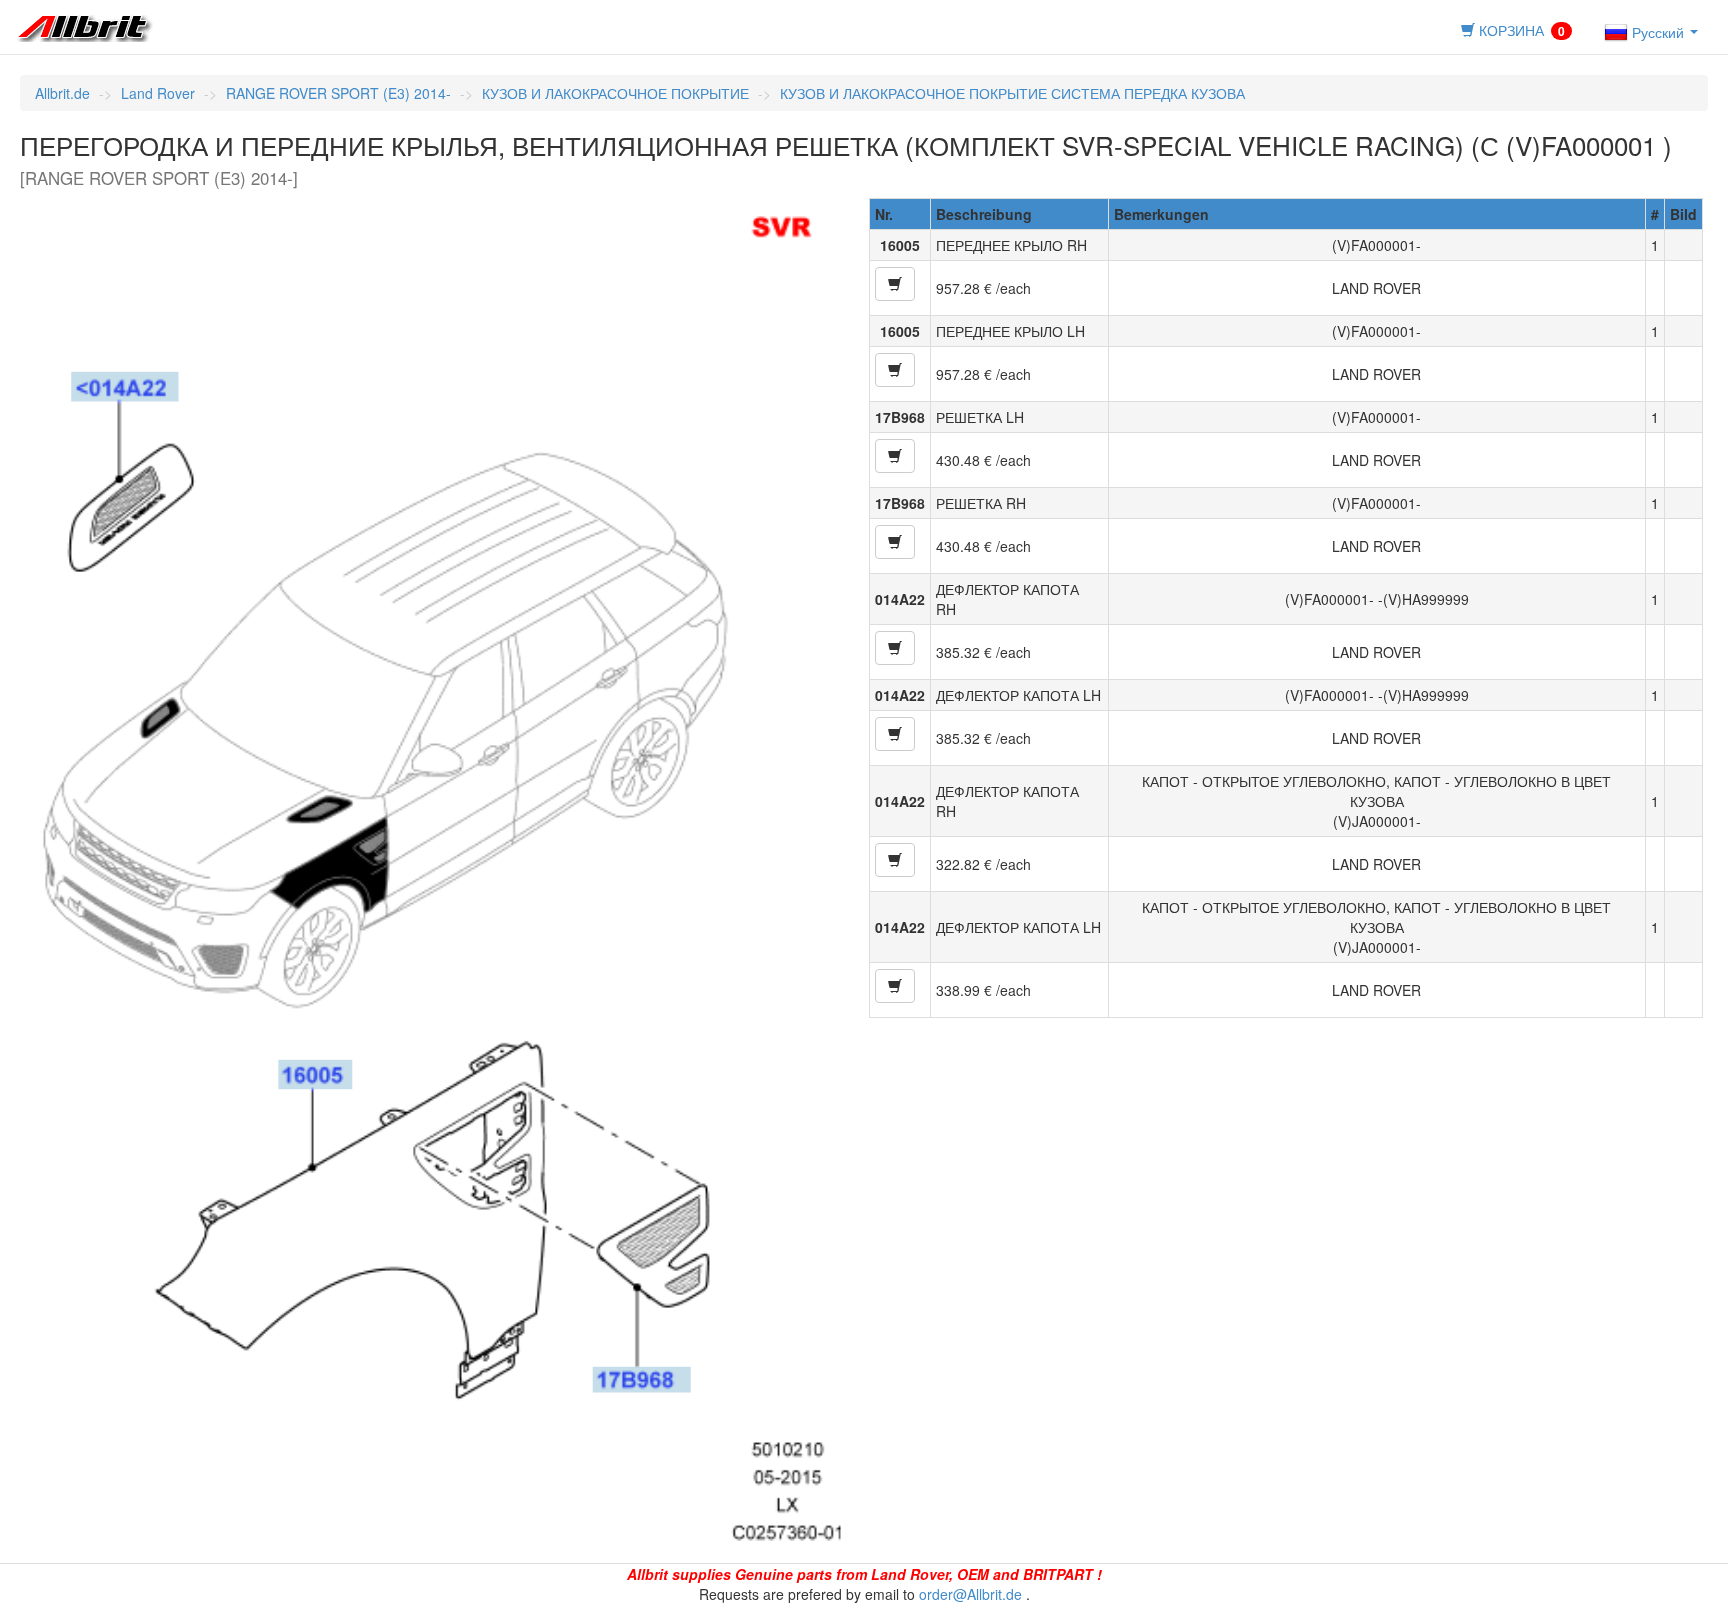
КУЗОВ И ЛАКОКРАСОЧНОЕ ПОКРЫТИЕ (615, 93)
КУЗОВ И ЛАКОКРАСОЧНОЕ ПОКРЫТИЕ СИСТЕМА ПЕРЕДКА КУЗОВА (1012, 93)
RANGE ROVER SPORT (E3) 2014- (338, 93)
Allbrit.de (62, 93)
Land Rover (158, 93)
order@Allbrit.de (970, 1594)
